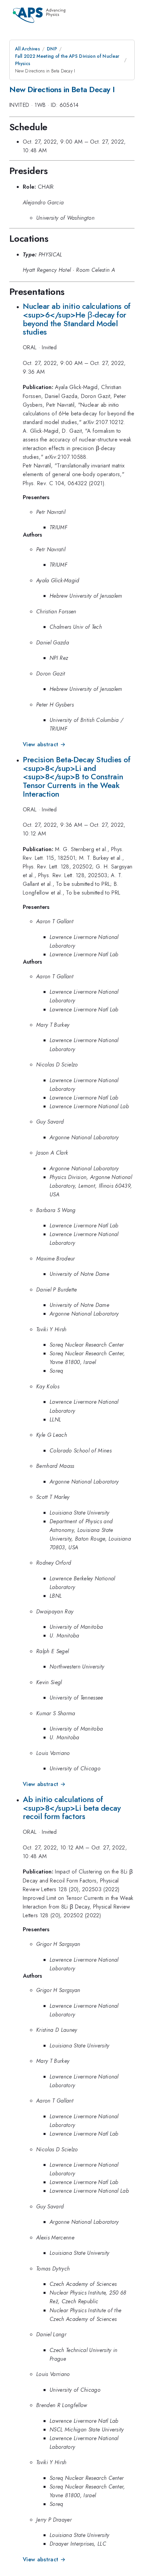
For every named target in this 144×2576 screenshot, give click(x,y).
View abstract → (44, 744)
